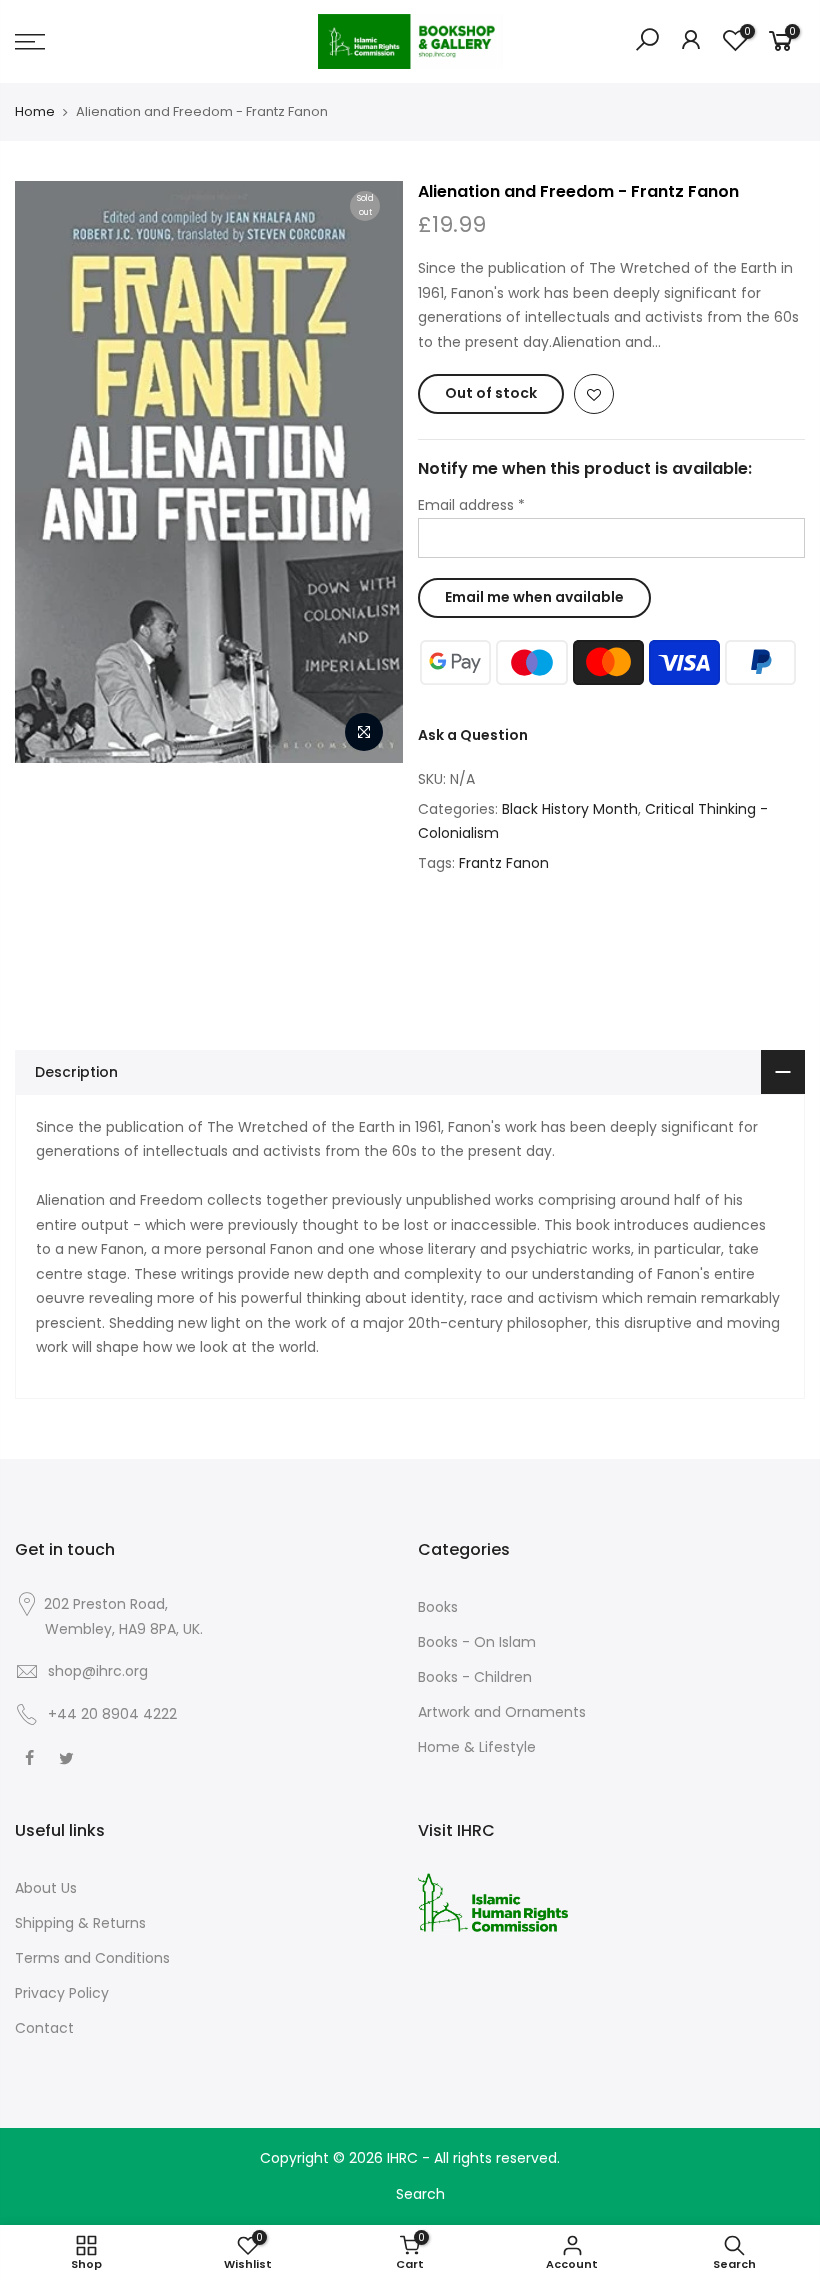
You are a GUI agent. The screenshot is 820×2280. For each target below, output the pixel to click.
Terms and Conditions (92, 1958)
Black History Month (570, 809)
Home (35, 112)
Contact (44, 2028)
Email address (471, 505)
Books (438, 1607)
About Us (46, 1888)
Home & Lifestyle (477, 1747)
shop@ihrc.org (98, 1671)
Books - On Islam (477, 1642)
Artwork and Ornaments (502, 1712)
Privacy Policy (62, 1993)
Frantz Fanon (504, 863)
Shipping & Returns (80, 1923)
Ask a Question (473, 735)
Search (420, 2194)
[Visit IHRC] (493, 1902)
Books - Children (475, 1677)
